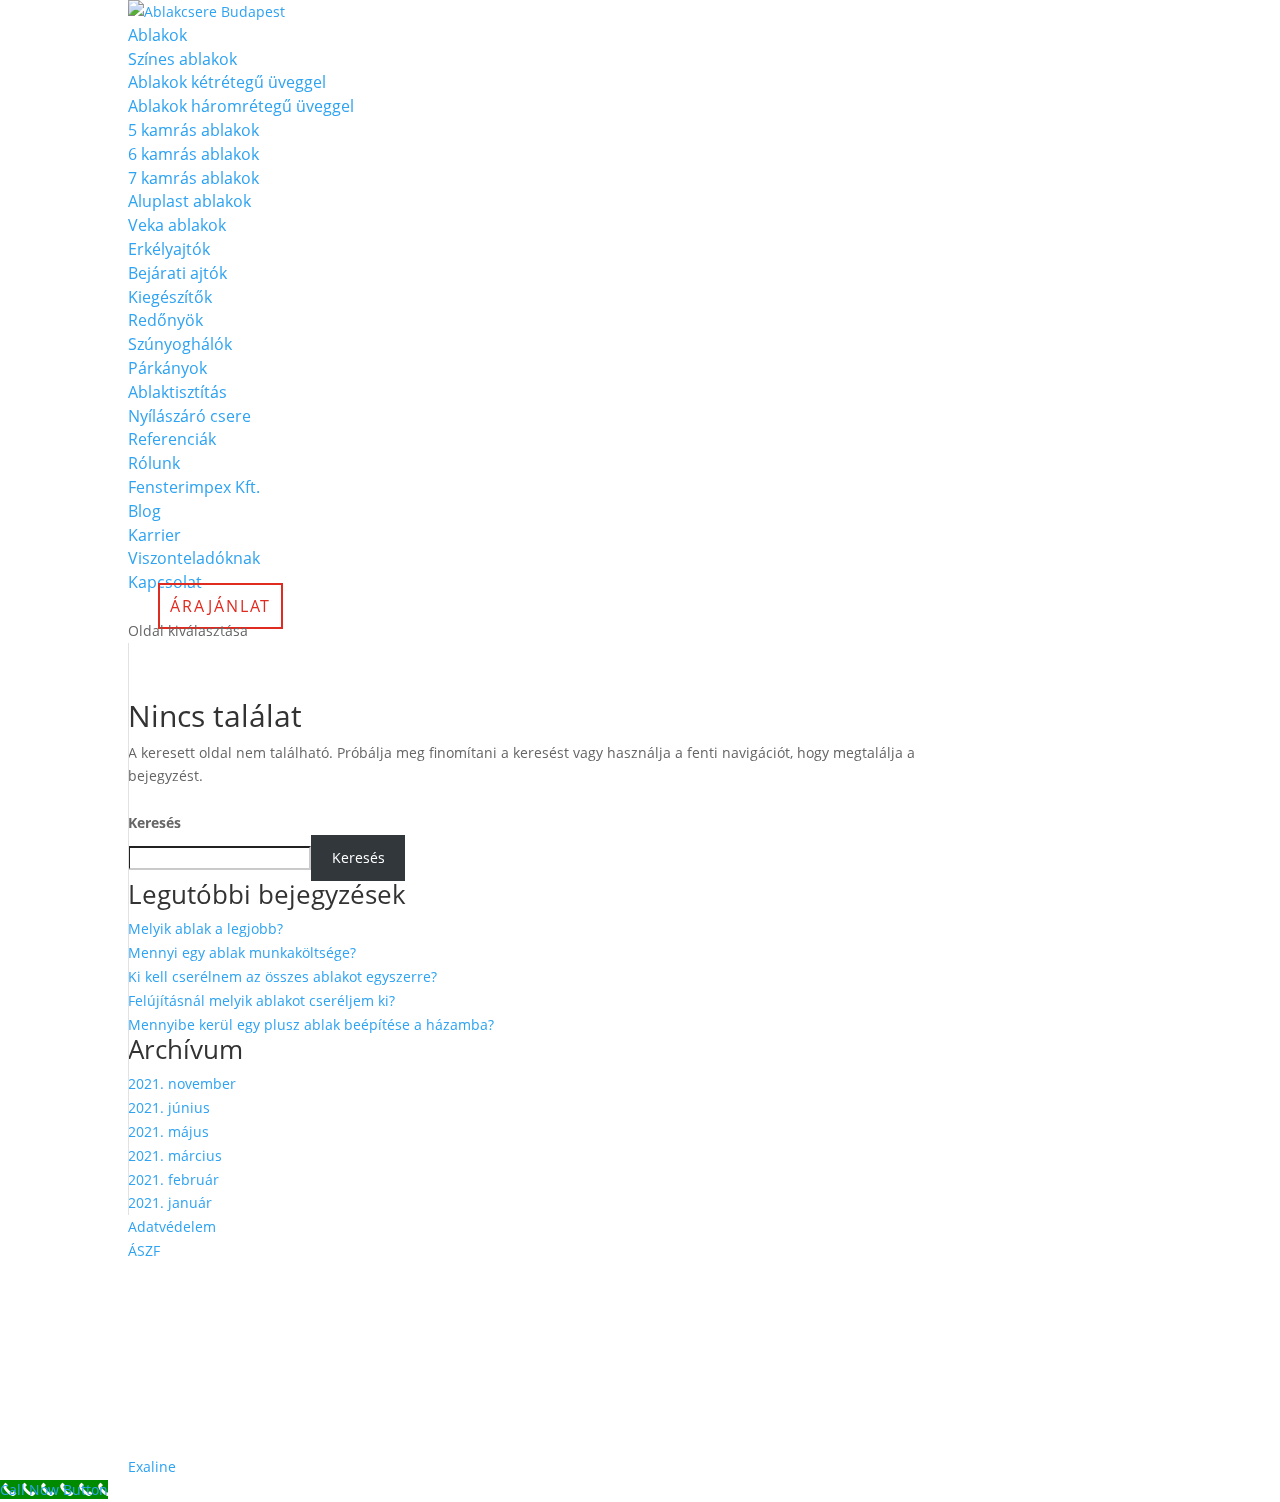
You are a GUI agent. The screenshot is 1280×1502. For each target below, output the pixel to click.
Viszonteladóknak (194, 558)
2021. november (182, 1083)
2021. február (173, 1179)
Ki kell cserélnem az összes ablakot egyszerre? (282, 976)
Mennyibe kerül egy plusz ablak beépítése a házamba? (311, 1024)
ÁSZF (144, 1250)
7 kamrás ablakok (193, 178)
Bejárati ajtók (177, 273)
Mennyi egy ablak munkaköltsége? (242, 952)
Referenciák (172, 439)
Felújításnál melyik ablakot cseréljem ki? (261, 1000)
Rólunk (154, 463)
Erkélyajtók (169, 249)
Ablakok (157, 35)
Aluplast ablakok (189, 201)
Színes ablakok (182, 59)
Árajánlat (220, 606)
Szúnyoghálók (180, 344)
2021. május (168, 1131)
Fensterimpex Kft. (194, 487)
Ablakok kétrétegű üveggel (227, 82)
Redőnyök (165, 320)
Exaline (152, 1466)
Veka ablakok (177, 225)
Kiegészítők (170, 297)
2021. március (175, 1155)
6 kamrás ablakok (193, 154)
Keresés (154, 822)
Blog (144, 511)
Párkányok (167, 368)
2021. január (170, 1202)
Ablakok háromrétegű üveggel (241, 106)
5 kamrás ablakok (193, 130)
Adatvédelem (172, 1226)
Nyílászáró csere (189, 416)
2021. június (169, 1107)
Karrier (154, 535)
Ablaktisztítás (177, 392)
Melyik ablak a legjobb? (205, 928)
